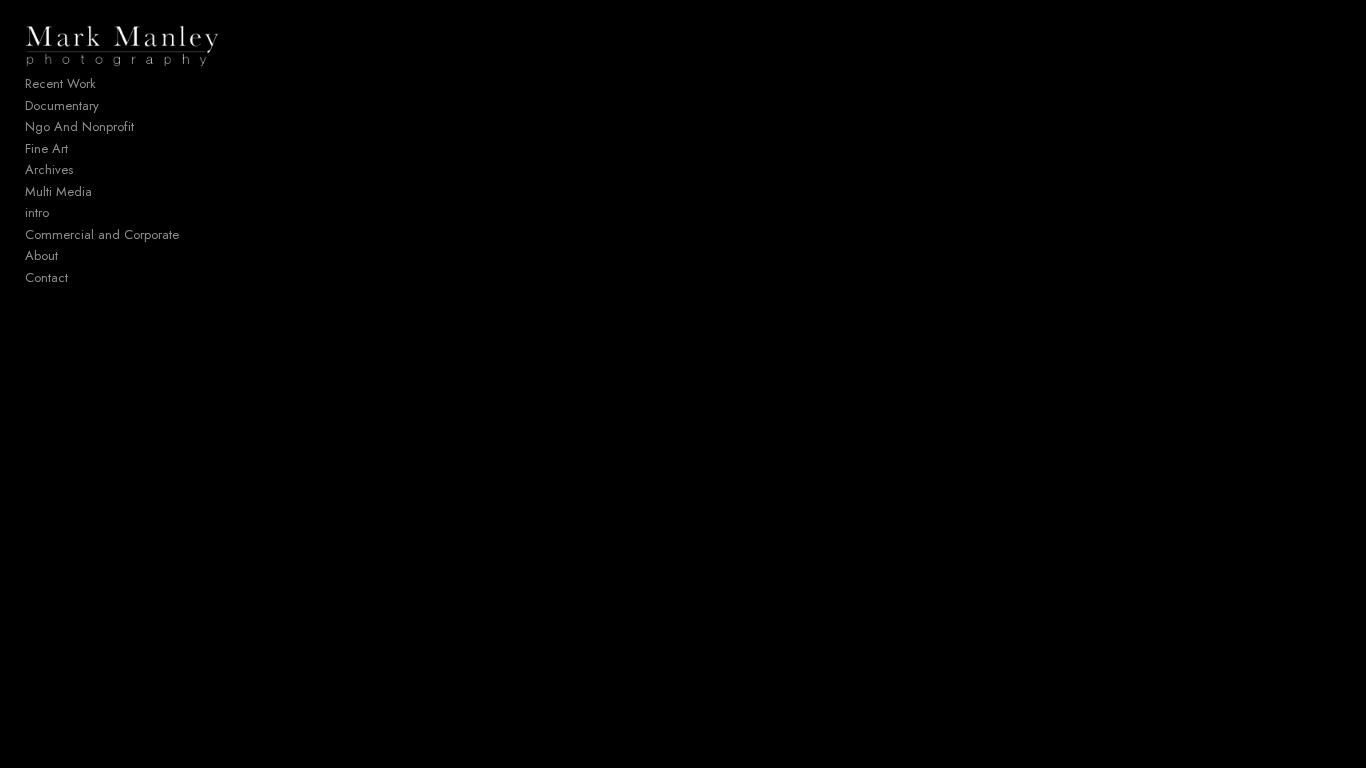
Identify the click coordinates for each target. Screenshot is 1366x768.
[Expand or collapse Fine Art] (81, 149)
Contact (46, 277)
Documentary (62, 105)
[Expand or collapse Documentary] (112, 106)
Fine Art (46, 148)
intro (37, 212)
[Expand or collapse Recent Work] (109, 84)
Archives (49, 169)
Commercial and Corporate (102, 234)
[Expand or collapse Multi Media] (105, 192)
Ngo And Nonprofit (79, 126)
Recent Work (60, 83)
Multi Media (58, 191)
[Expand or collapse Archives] (86, 170)
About (41, 255)
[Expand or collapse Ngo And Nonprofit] (147, 127)
